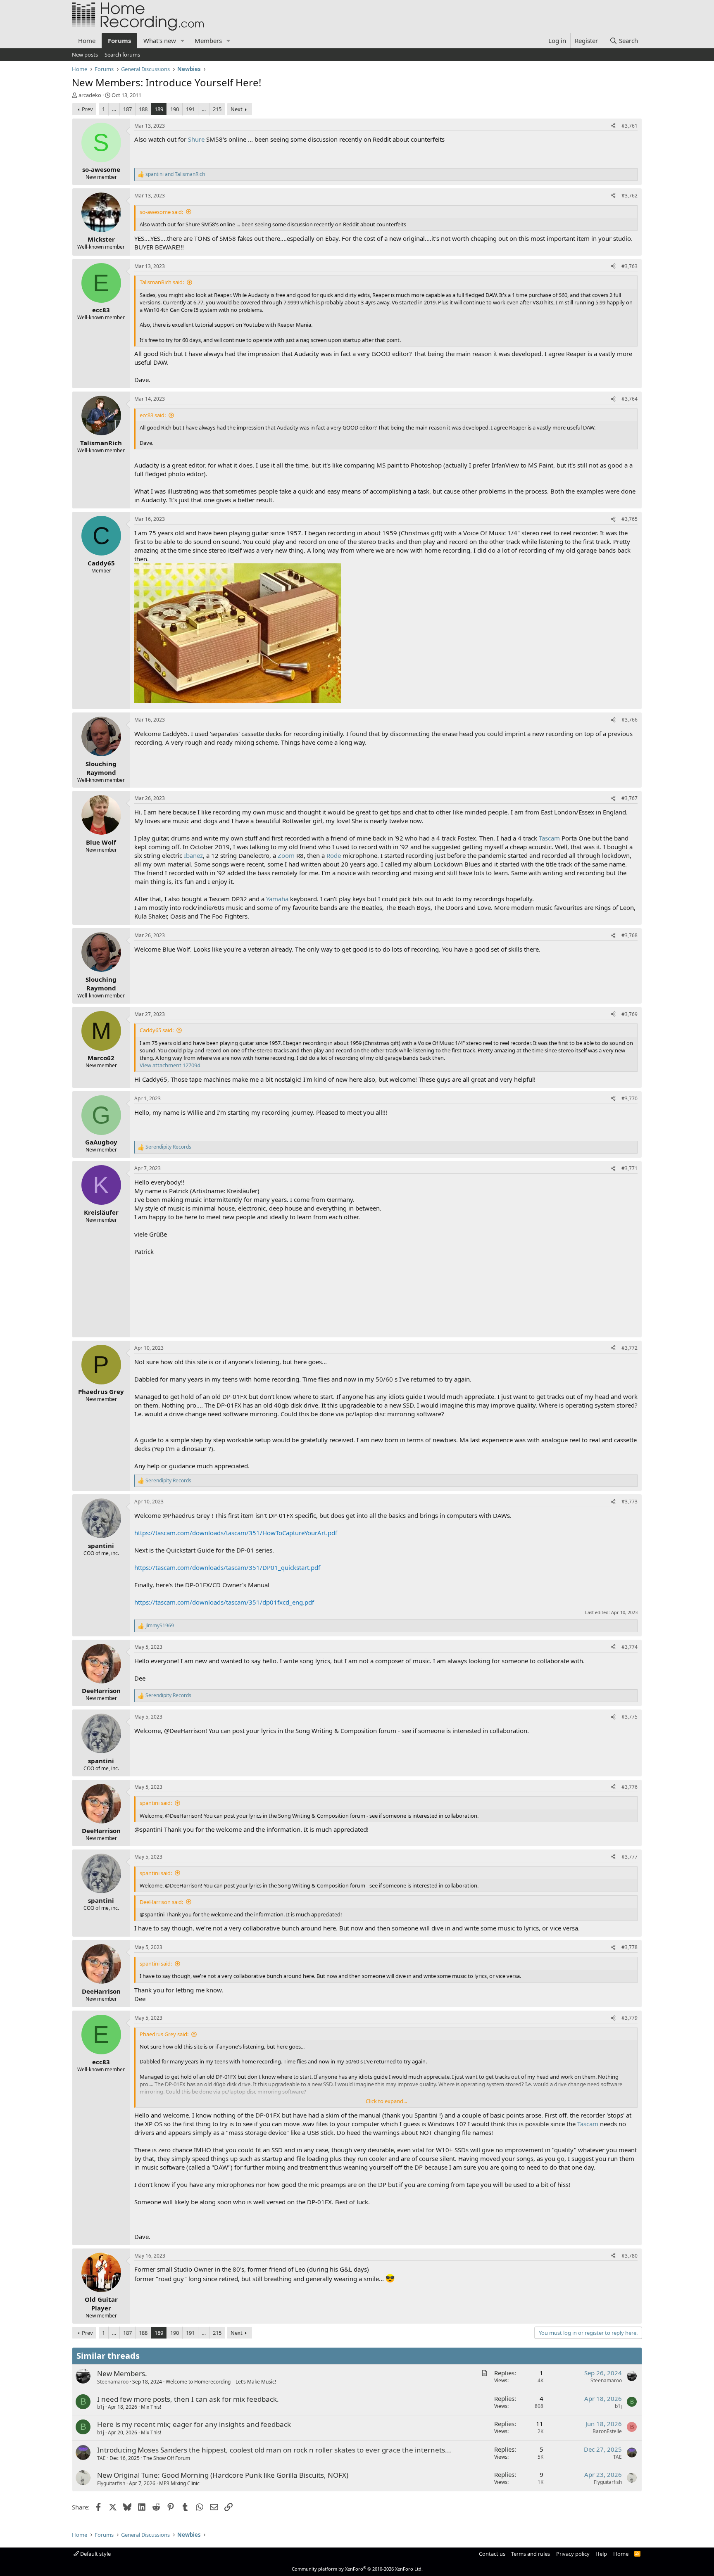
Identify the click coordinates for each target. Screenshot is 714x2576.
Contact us (492, 2554)
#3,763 (630, 266)
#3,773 (630, 1502)
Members (208, 40)
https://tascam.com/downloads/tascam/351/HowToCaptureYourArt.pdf (236, 1533)
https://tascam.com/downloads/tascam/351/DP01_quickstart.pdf (227, 1567)
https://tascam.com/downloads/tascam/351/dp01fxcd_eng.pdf (224, 1602)
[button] (183, 41)
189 (159, 109)
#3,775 (630, 1717)
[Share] (613, 126)
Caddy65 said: (157, 1030)
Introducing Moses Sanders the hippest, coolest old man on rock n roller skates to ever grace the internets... (274, 2450)
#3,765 (630, 519)
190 (175, 109)
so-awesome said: (161, 212)
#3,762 (630, 196)
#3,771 (630, 1168)
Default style (95, 2554)
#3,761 (630, 126)
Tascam (549, 838)
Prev (87, 109)
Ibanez (193, 855)
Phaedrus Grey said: (164, 2034)
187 (127, 109)
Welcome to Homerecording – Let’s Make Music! (221, 2382)
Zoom (286, 855)
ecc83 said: (153, 415)
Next (237, 109)
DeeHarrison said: (161, 1902)
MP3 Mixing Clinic (179, 2483)
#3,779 (630, 2018)
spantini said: (156, 1803)
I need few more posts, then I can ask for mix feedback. (188, 2399)
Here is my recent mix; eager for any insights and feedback (194, 2424)
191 (190, 109)
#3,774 (630, 1647)
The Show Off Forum (167, 2458)
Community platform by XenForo (357, 2569)
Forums (119, 40)
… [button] (114, 109)
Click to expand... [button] (386, 2101)
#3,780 (630, 2256)
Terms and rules (531, 2554)
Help (601, 2554)
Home (87, 40)
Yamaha (277, 899)
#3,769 (630, 1014)
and (175, 174)
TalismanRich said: (162, 282)
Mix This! (151, 2407)
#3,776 (630, 1787)
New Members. (122, 2373)
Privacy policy (573, 2554)
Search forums (122, 55)
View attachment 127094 (170, 1065)
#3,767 (630, 798)
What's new (160, 40)
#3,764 (630, 399)
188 (143, 109)
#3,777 (630, 1857)
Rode (334, 855)
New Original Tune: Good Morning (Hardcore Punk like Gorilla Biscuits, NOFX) (223, 2475)
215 (217, 109)
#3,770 (630, 1098)
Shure (196, 139)
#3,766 (630, 720)
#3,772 (630, 1348)
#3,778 (630, 1947)
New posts (85, 55)
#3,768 (630, 935)
